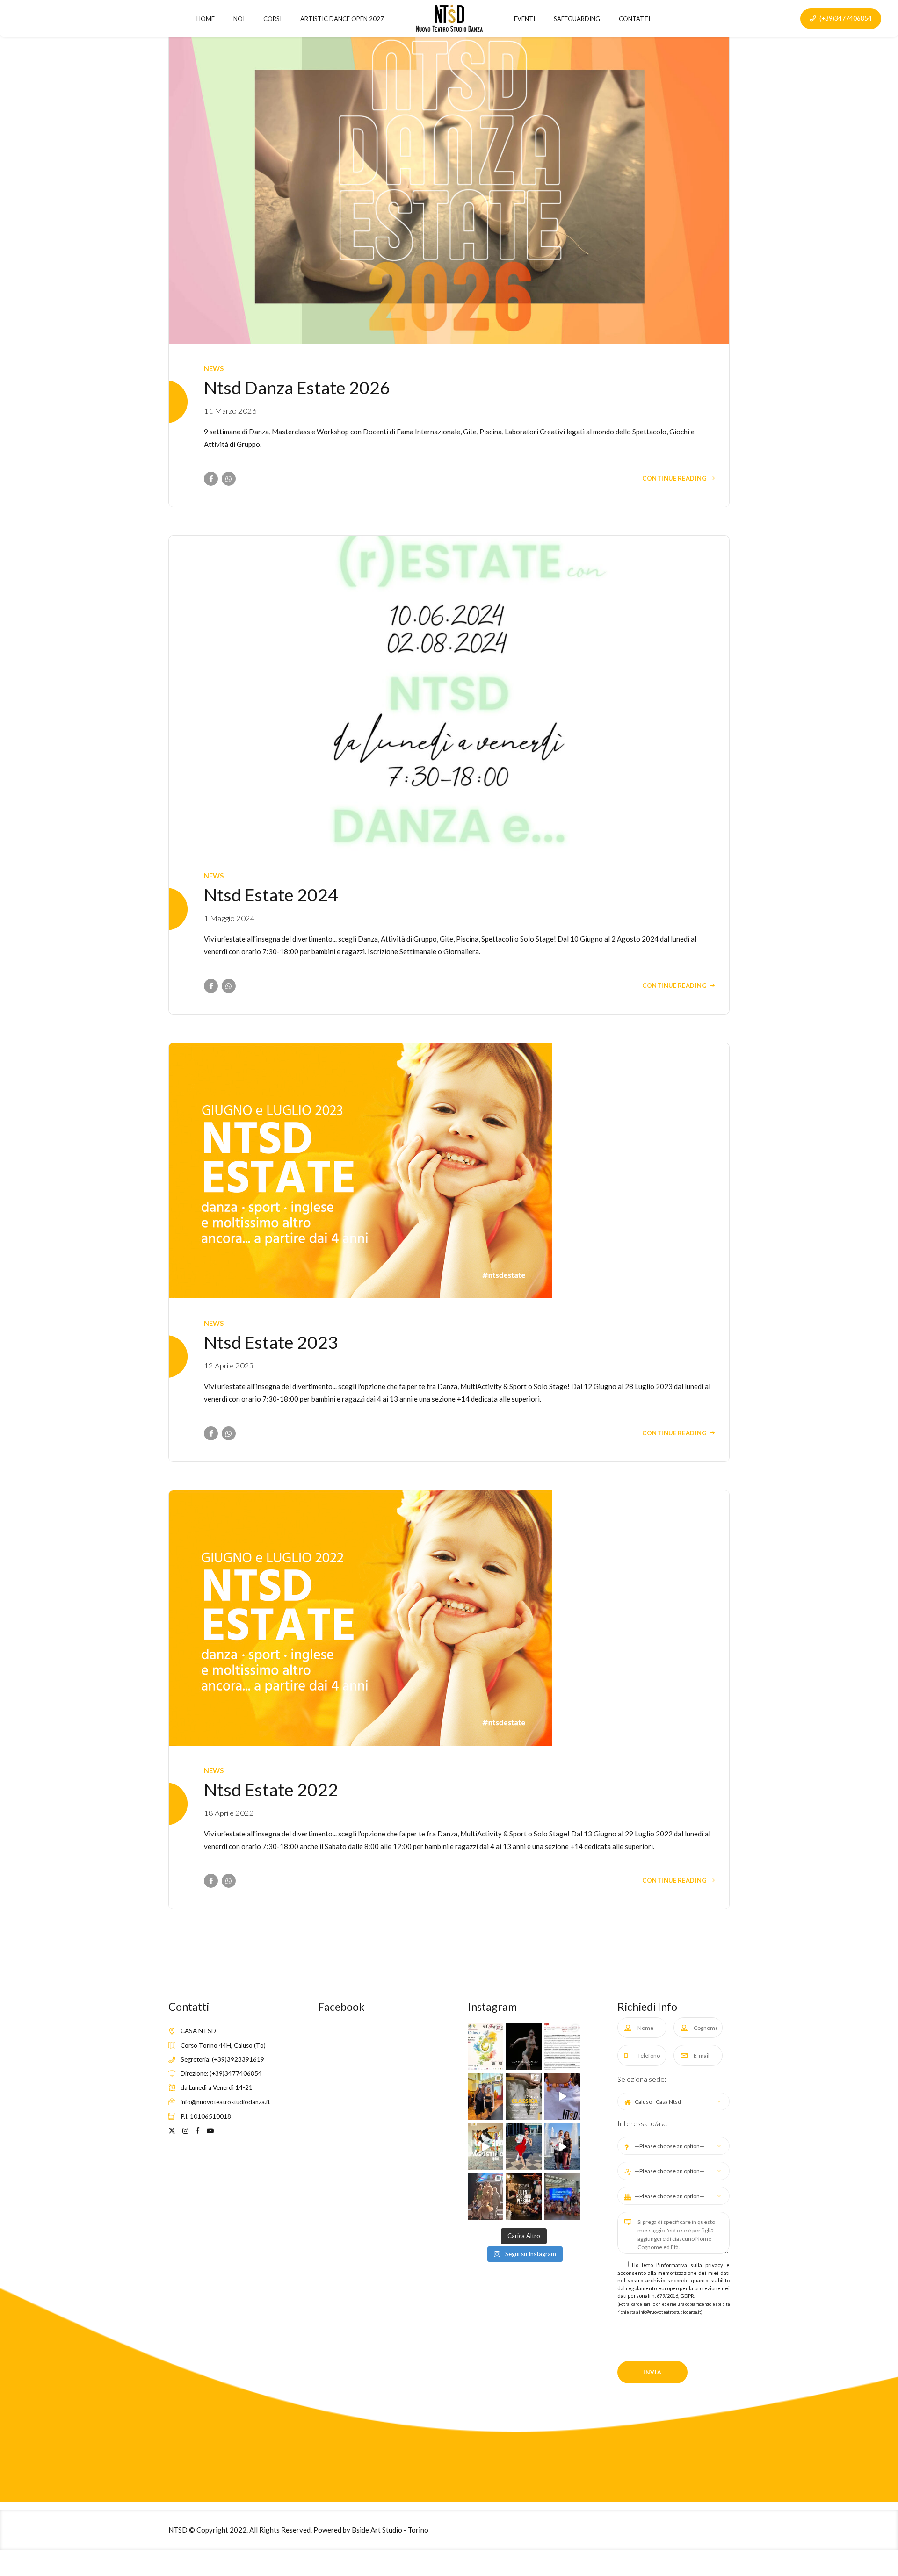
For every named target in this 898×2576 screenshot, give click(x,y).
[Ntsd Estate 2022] (449, 1618)
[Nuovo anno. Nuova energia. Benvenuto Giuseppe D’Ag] (485, 2147)
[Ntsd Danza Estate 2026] (449, 186)
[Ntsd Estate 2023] (449, 1171)
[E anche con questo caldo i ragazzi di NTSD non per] (485, 2097)
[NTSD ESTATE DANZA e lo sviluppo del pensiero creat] (562, 2097)
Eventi (525, 19)
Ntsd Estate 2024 (271, 895)
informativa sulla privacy (691, 2265)
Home (206, 19)
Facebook (341, 2007)
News (214, 369)
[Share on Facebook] (211, 479)
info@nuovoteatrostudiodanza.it (670, 2312)
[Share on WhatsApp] (229, 479)
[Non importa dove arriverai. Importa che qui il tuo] (524, 2197)
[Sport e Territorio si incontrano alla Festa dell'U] (562, 2047)
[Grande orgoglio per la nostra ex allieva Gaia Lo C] (524, 2047)
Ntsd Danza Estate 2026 (297, 387)
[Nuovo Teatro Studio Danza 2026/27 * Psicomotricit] (524, 2097)
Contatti (634, 19)
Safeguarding (577, 19)
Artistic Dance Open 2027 (342, 19)
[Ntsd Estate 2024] (449, 693)
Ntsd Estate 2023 (271, 1342)
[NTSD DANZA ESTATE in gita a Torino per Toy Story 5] (562, 2197)
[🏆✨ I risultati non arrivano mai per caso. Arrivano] (562, 2147)
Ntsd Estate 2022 (271, 1789)
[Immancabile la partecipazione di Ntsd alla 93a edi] (485, 2047)
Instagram (492, 2007)
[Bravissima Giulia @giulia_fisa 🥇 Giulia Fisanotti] (524, 2147)
